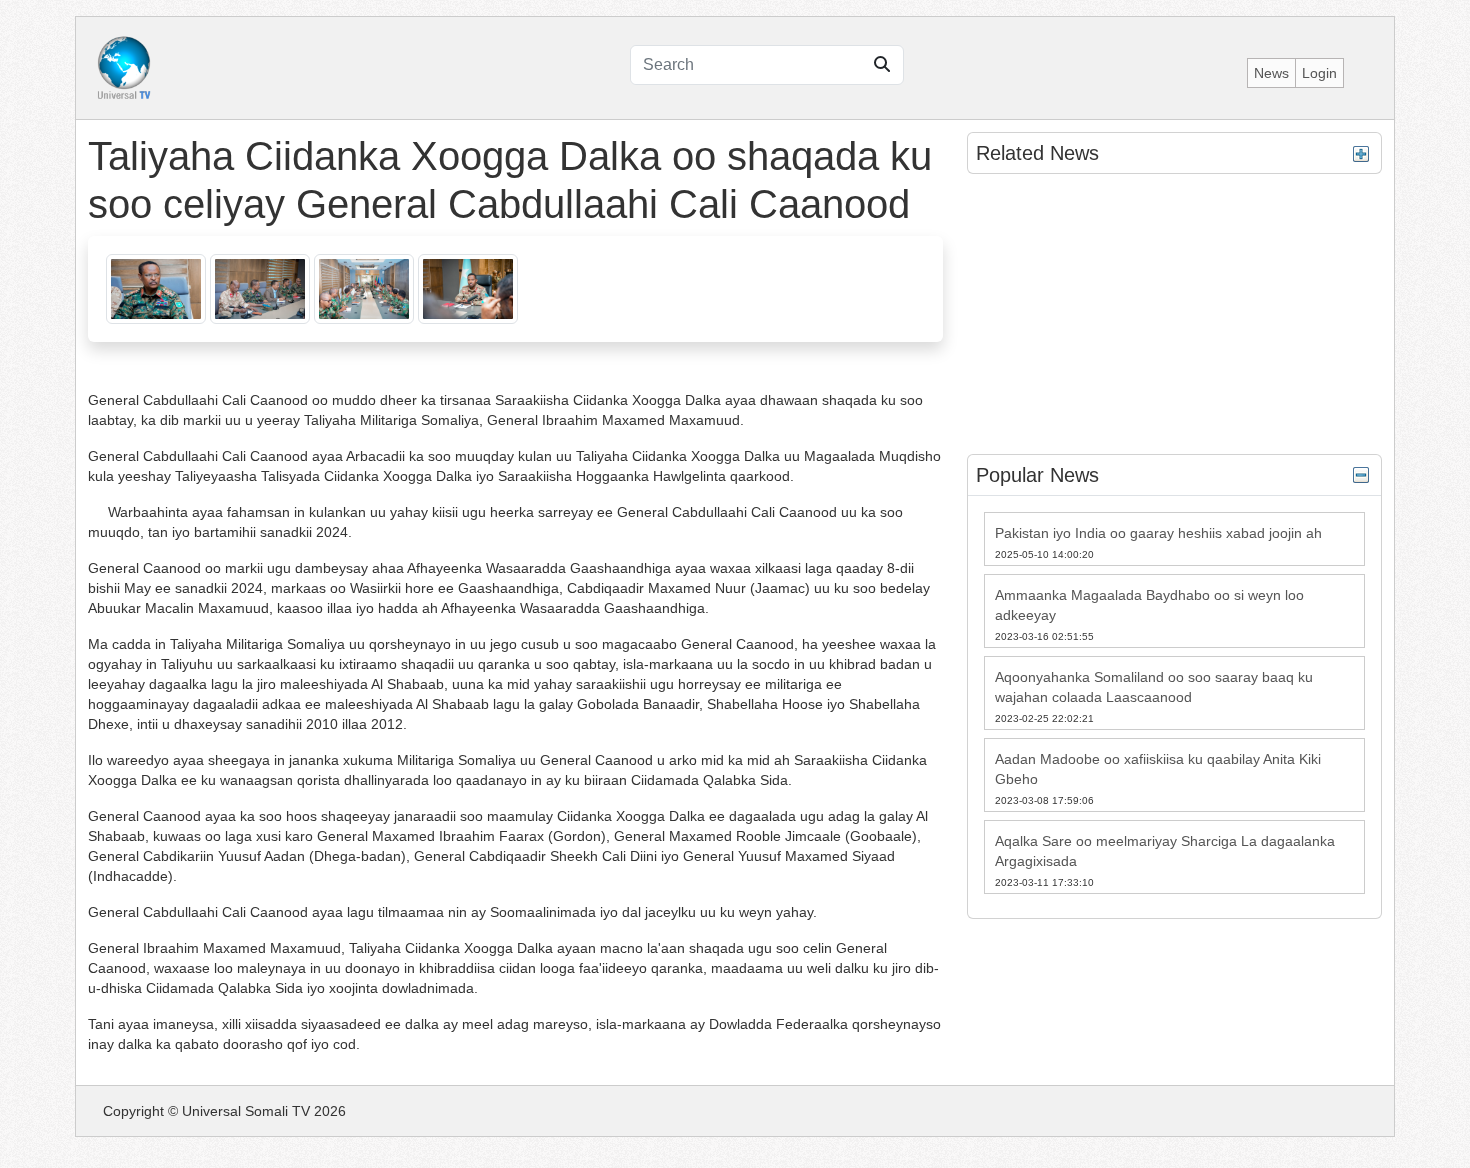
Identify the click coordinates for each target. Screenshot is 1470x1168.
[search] (882, 65)
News (1271, 73)
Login (1319, 73)
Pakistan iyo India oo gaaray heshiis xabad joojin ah (1158, 533)
